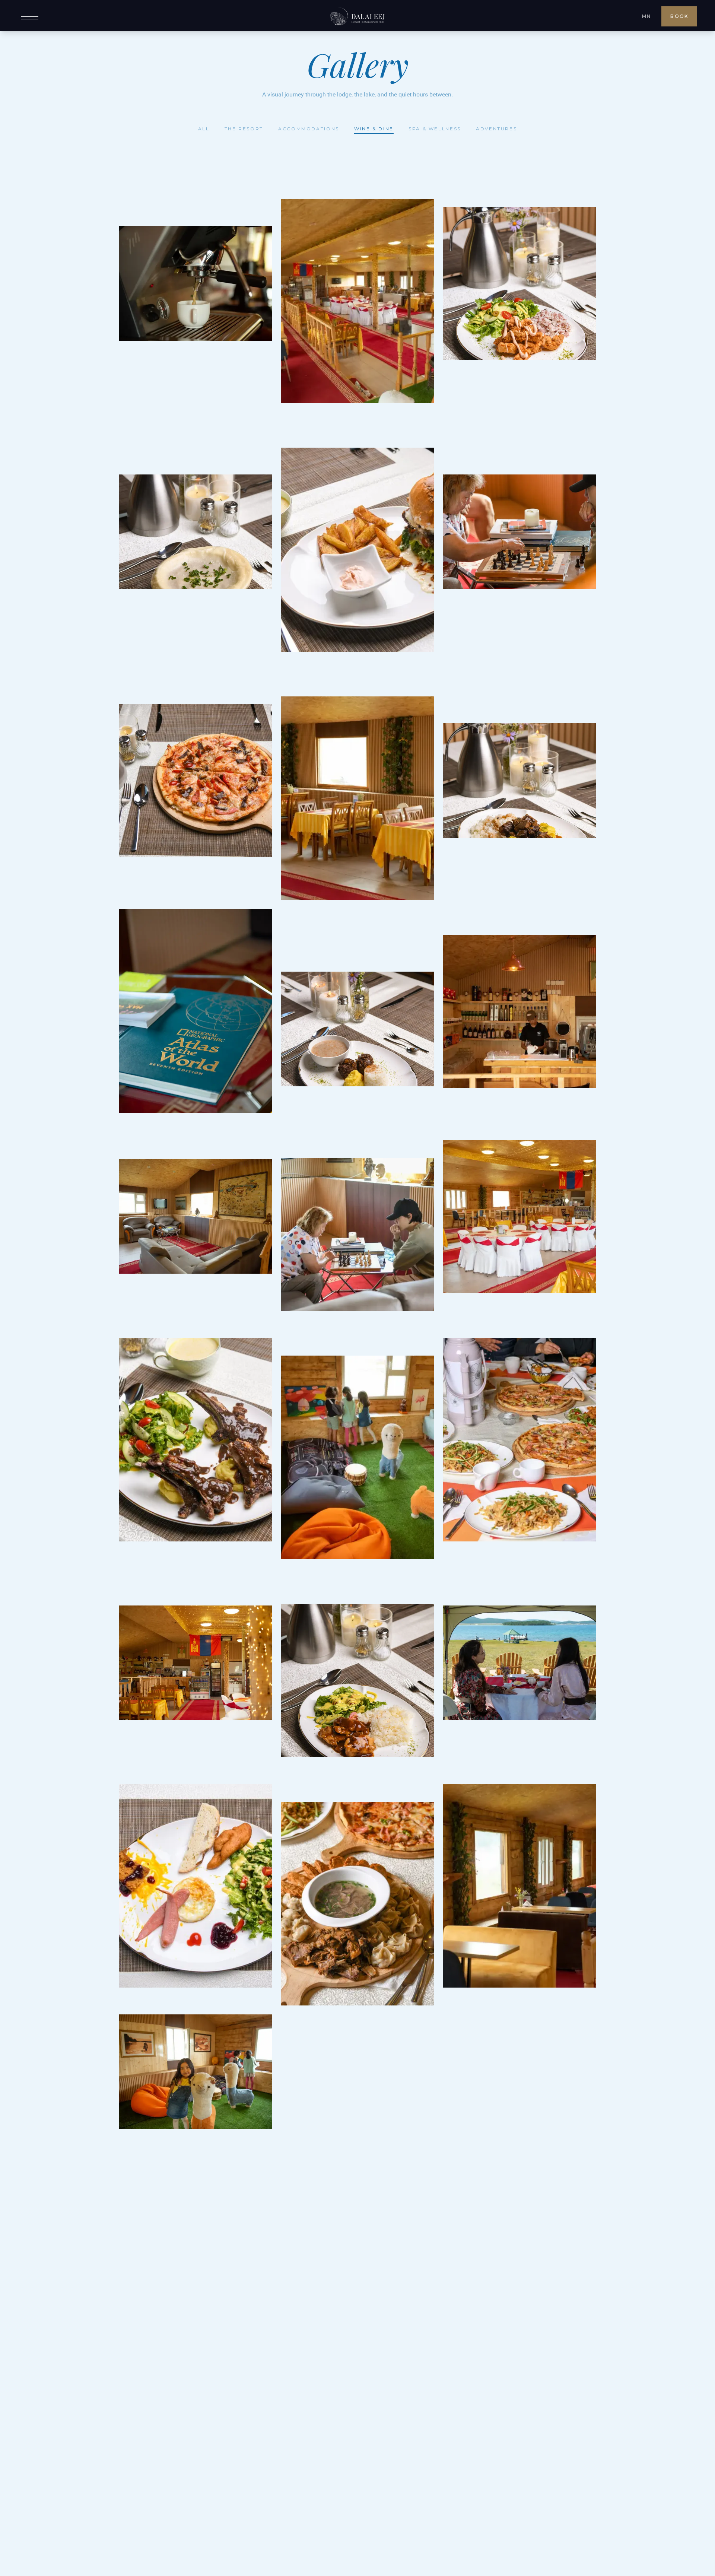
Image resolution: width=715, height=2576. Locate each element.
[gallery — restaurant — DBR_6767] (358, 1681)
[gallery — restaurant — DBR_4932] (358, 301)
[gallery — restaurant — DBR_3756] (519, 1663)
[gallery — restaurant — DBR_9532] (358, 1904)
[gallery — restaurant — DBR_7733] (196, 1886)
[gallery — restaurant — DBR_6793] (519, 781)
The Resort (244, 129)
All (204, 129)
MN (646, 16)
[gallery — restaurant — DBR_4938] (358, 798)
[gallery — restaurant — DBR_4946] (519, 1216)
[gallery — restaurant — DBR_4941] (519, 1886)
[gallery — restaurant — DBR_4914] (196, 2072)
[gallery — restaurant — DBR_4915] (358, 1458)
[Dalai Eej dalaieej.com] (357, 16)
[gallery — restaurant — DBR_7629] (196, 781)
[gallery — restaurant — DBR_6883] (196, 532)
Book (679, 16)
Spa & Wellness (435, 129)
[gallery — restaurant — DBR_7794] (519, 532)
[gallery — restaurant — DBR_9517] (519, 1440)
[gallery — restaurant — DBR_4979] (196, 1011)
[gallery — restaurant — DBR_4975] (196, 1663)
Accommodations (309, 129)
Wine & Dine (374, 129)
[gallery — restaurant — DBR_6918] (519, 283)
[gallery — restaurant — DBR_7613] (358, 550)
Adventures (496, 129)
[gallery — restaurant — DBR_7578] (196, 1440)
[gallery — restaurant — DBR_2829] (519, 1011)
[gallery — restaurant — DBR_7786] (358, 1234)
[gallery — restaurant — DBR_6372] (358, 1029)
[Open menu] (30, 17)
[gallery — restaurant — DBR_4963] (196, 1216)
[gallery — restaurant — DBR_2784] (196, 283)
